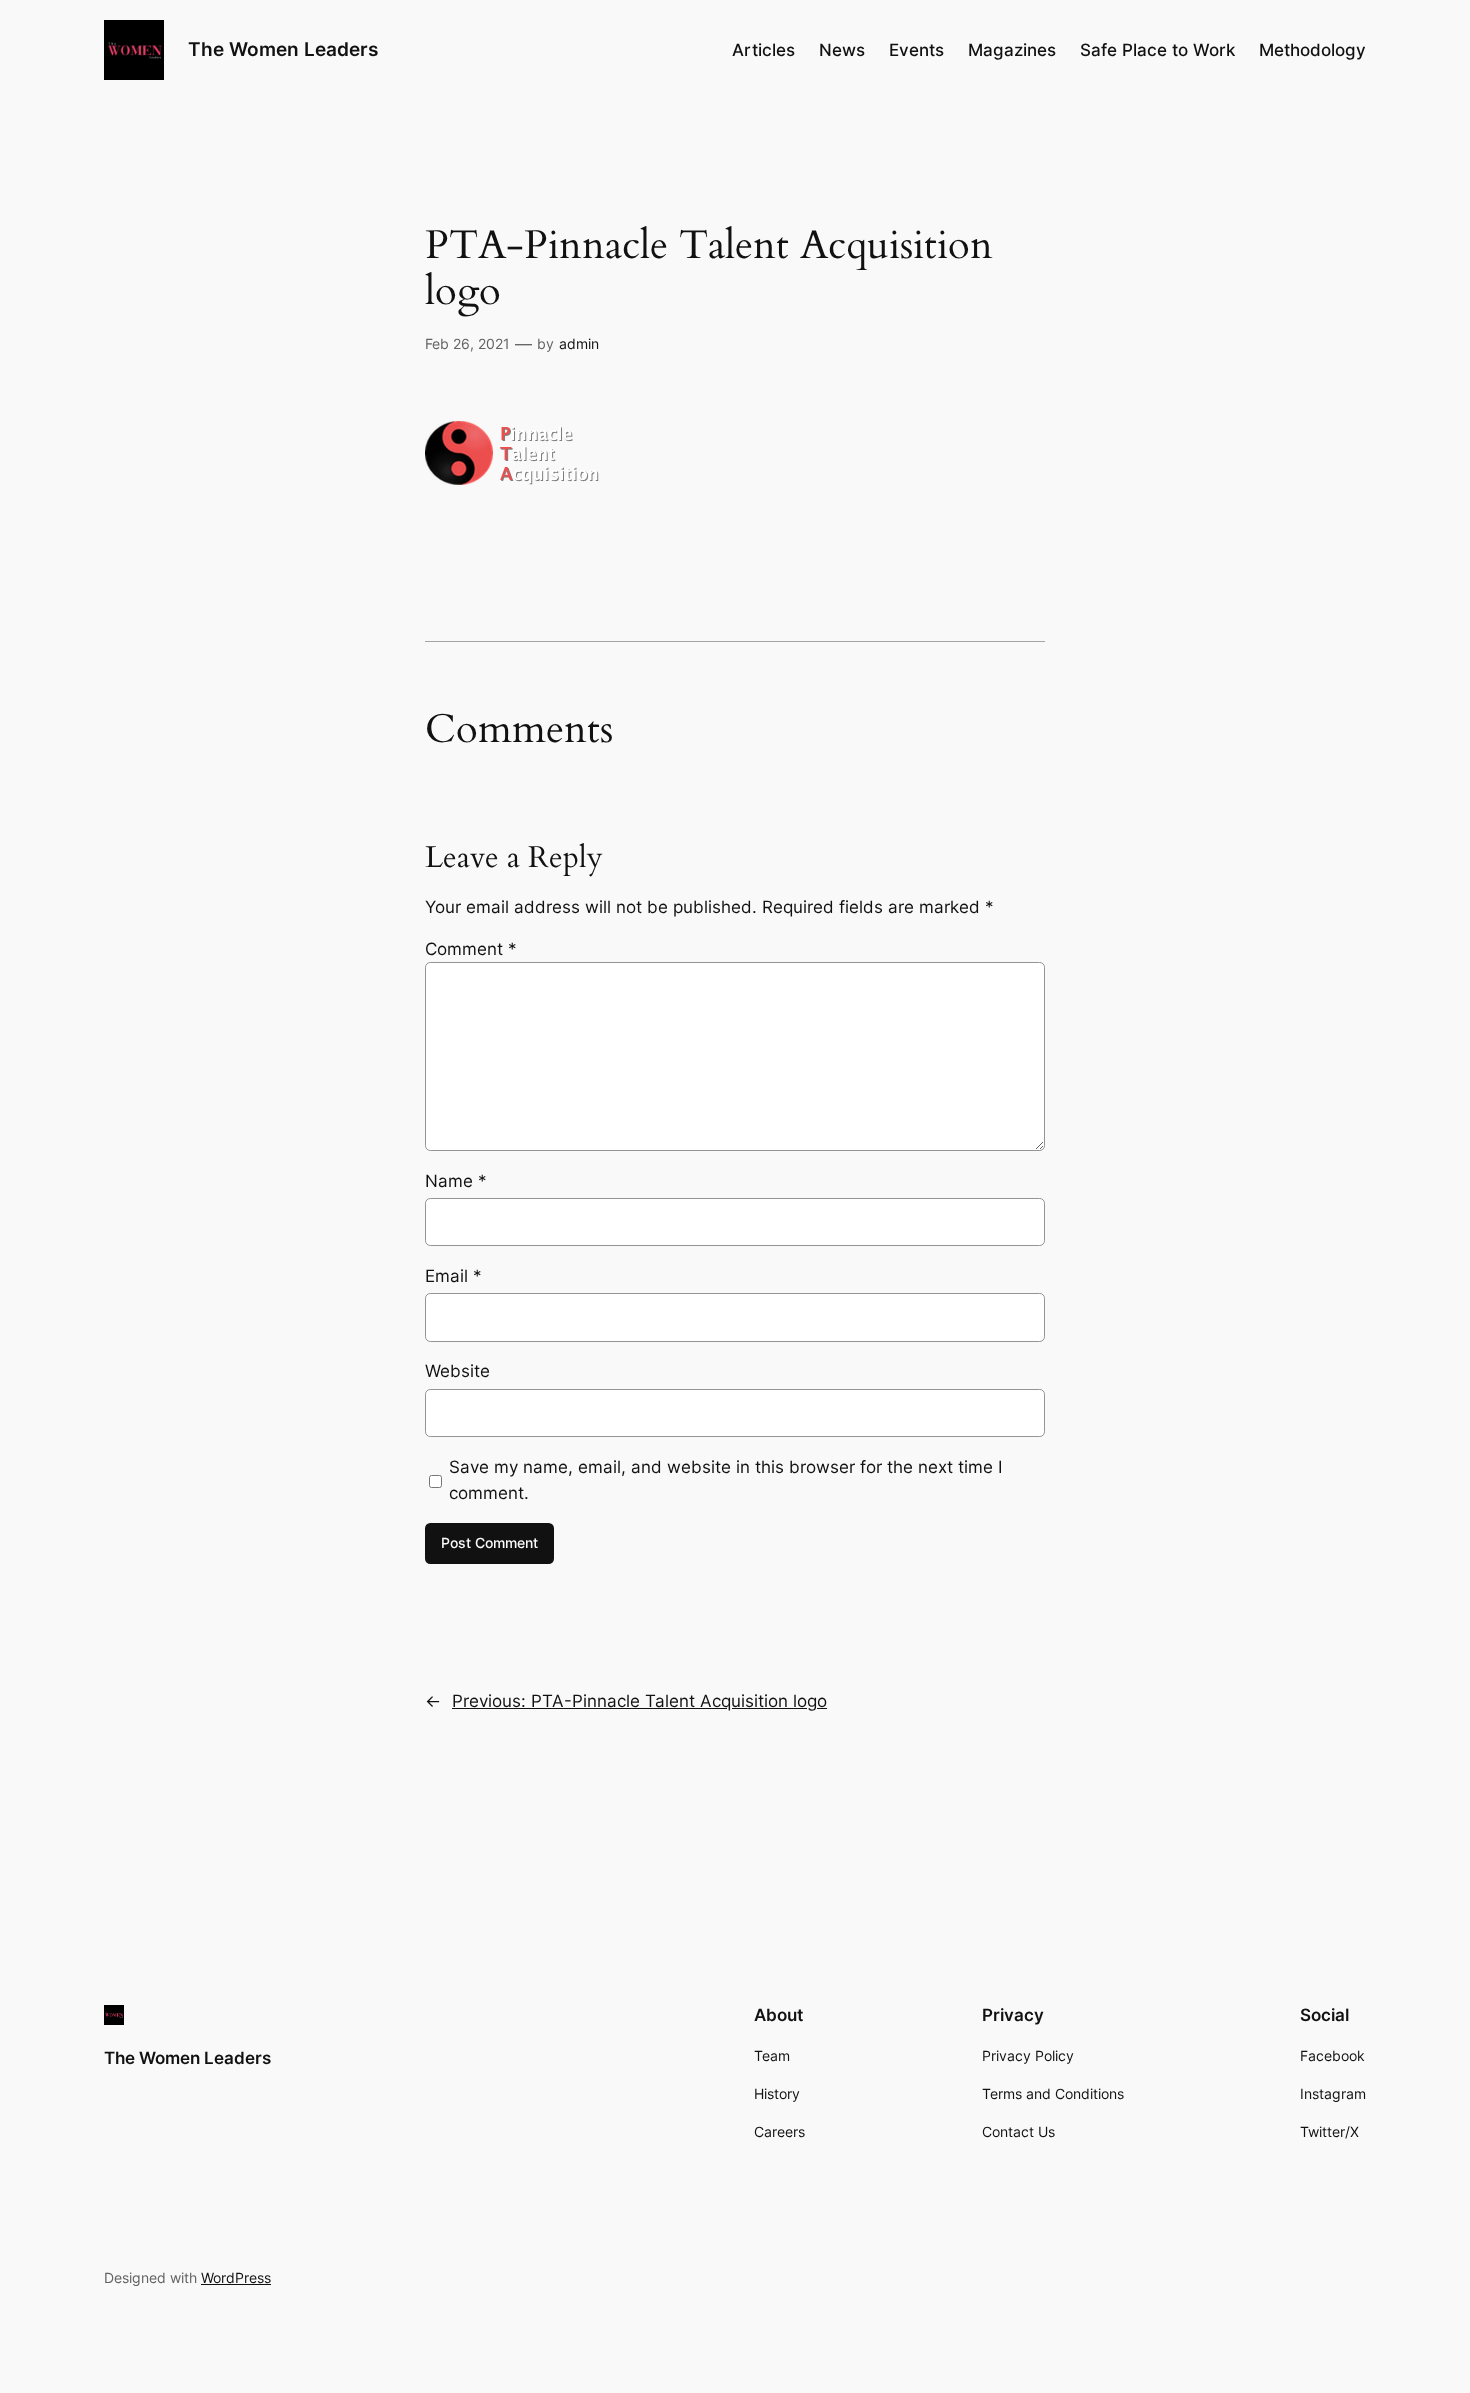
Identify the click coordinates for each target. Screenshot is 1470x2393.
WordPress (236, 2277)
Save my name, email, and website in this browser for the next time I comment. (725, 1480)
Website (457, 1371)
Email (453, 1276)
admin (579, 343)
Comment (471, 949)
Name (456, 1181)
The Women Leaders (283, 49)
